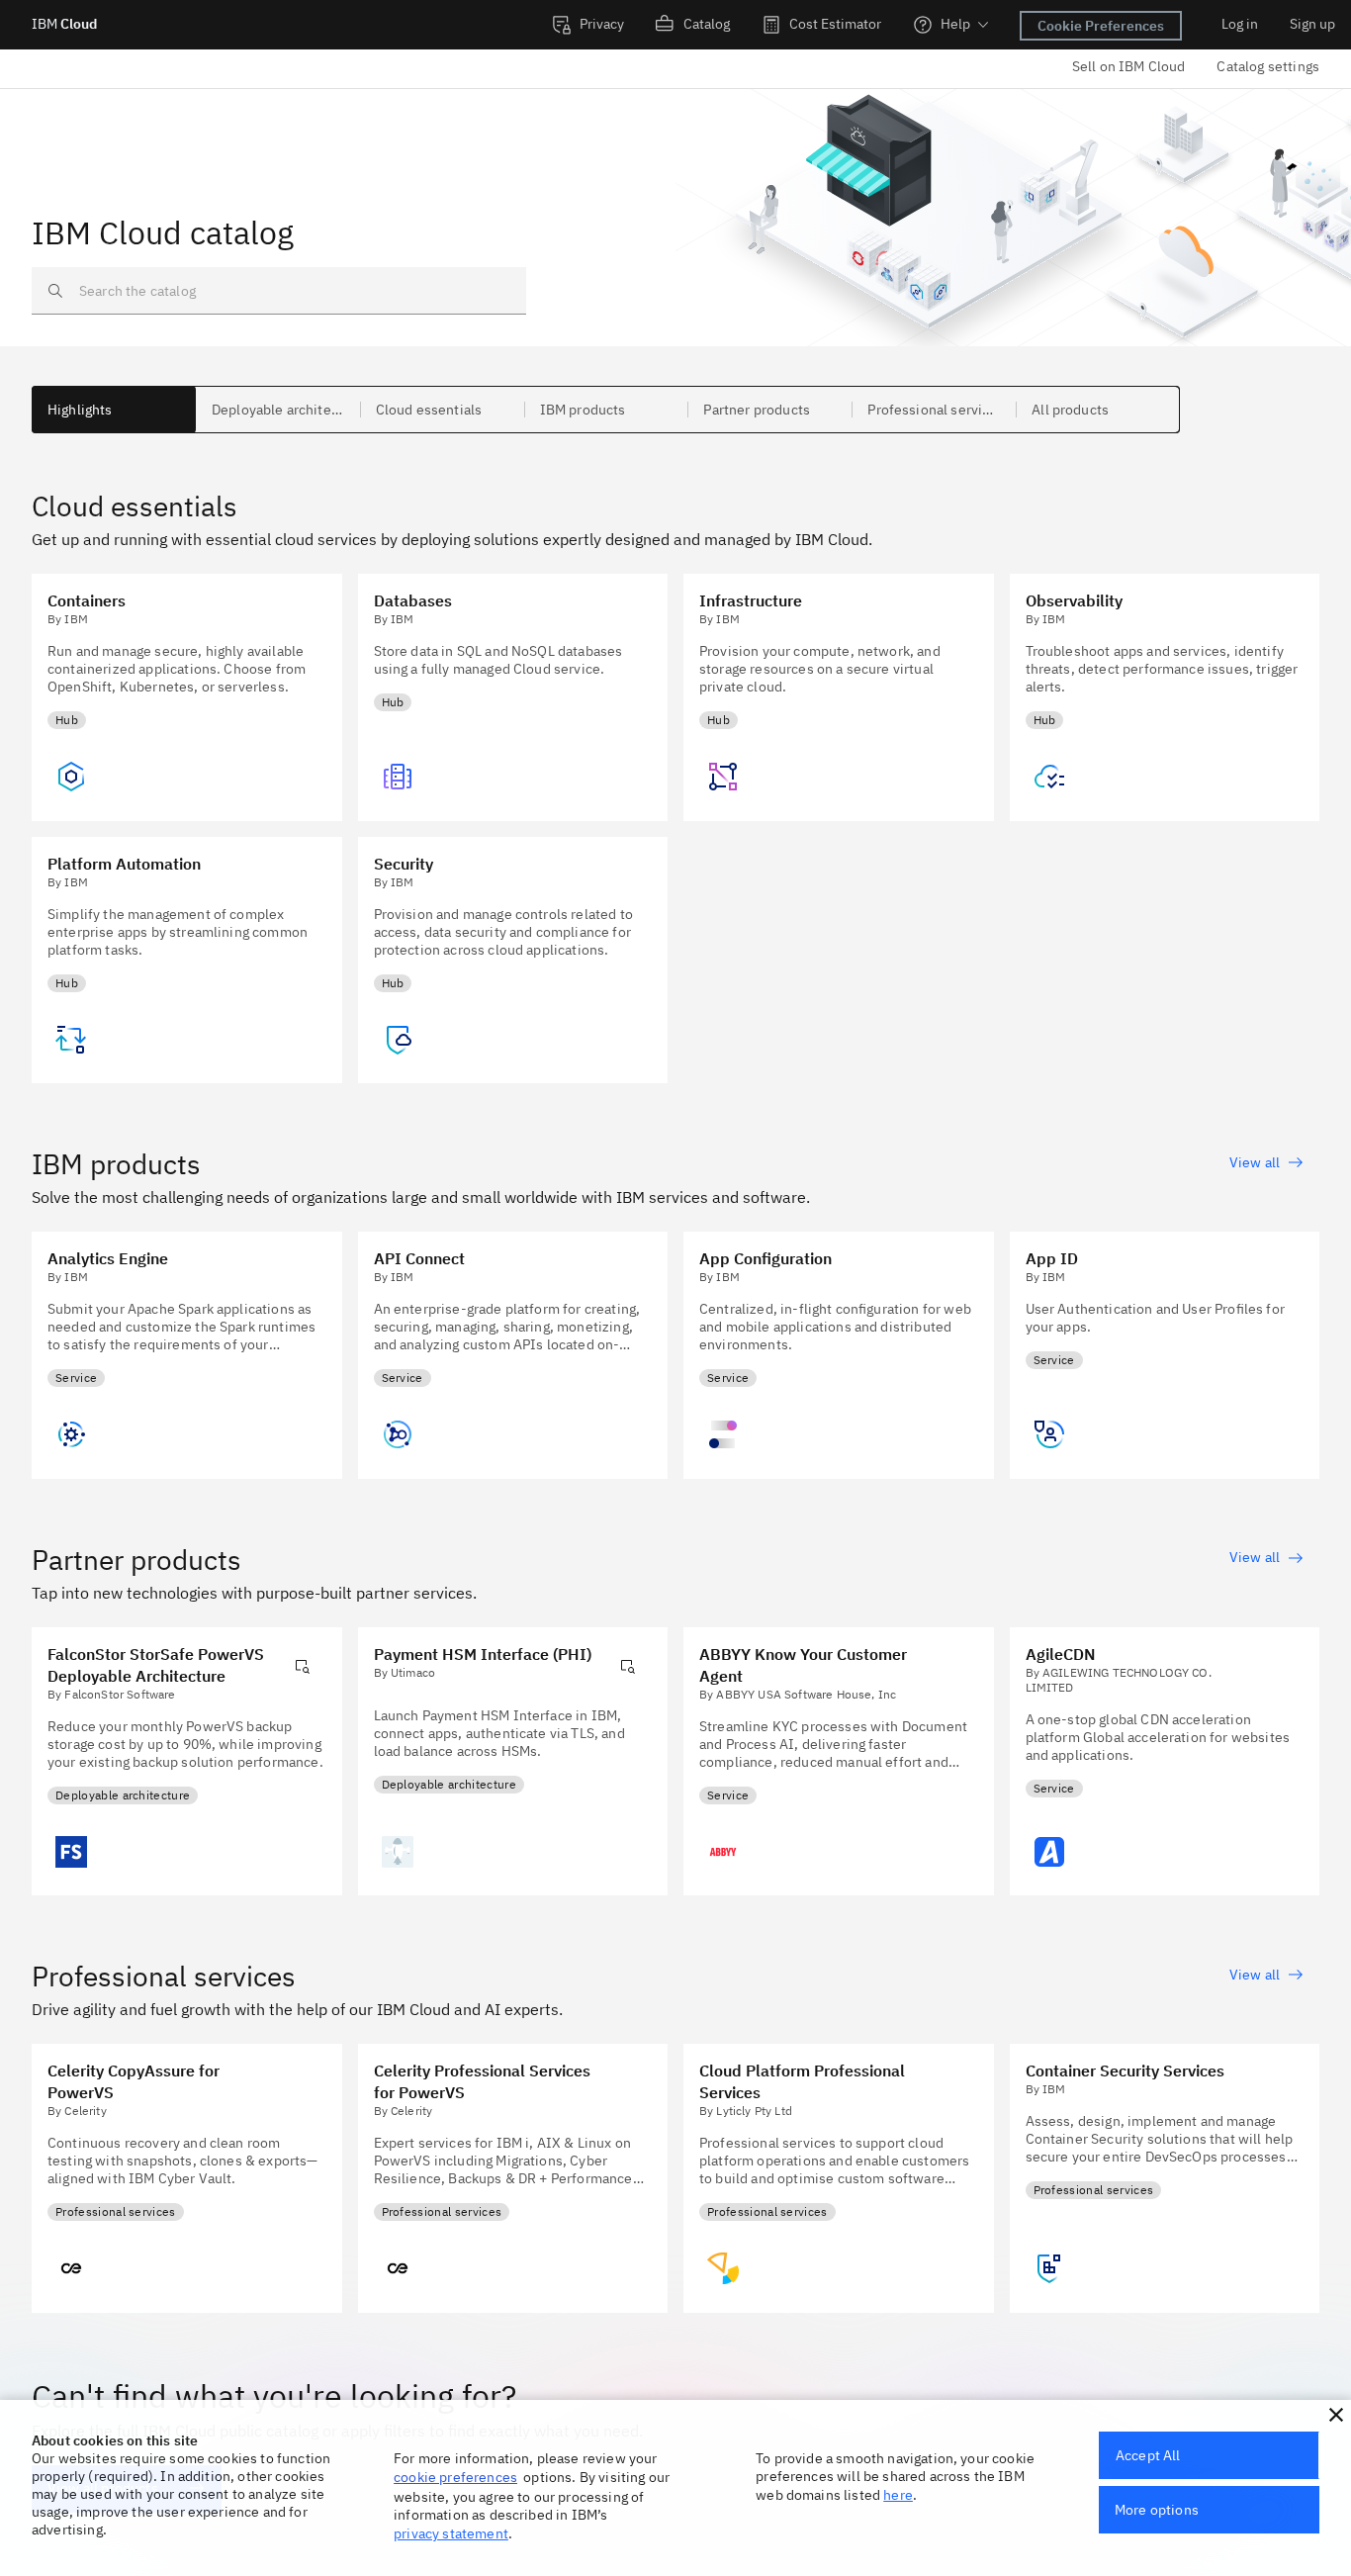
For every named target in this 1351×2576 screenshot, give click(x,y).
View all (1255, 1162)
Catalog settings (1268, 66)
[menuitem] (588, 25)
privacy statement (451, 2533)
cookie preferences (455, 2477)
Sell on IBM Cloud (1129, 66)
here (898, 2495)
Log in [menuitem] (1240, 24)
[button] (1336, 2415)
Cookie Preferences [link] (1101, 26)
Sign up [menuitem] (1312, 24)
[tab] (114, 410)
